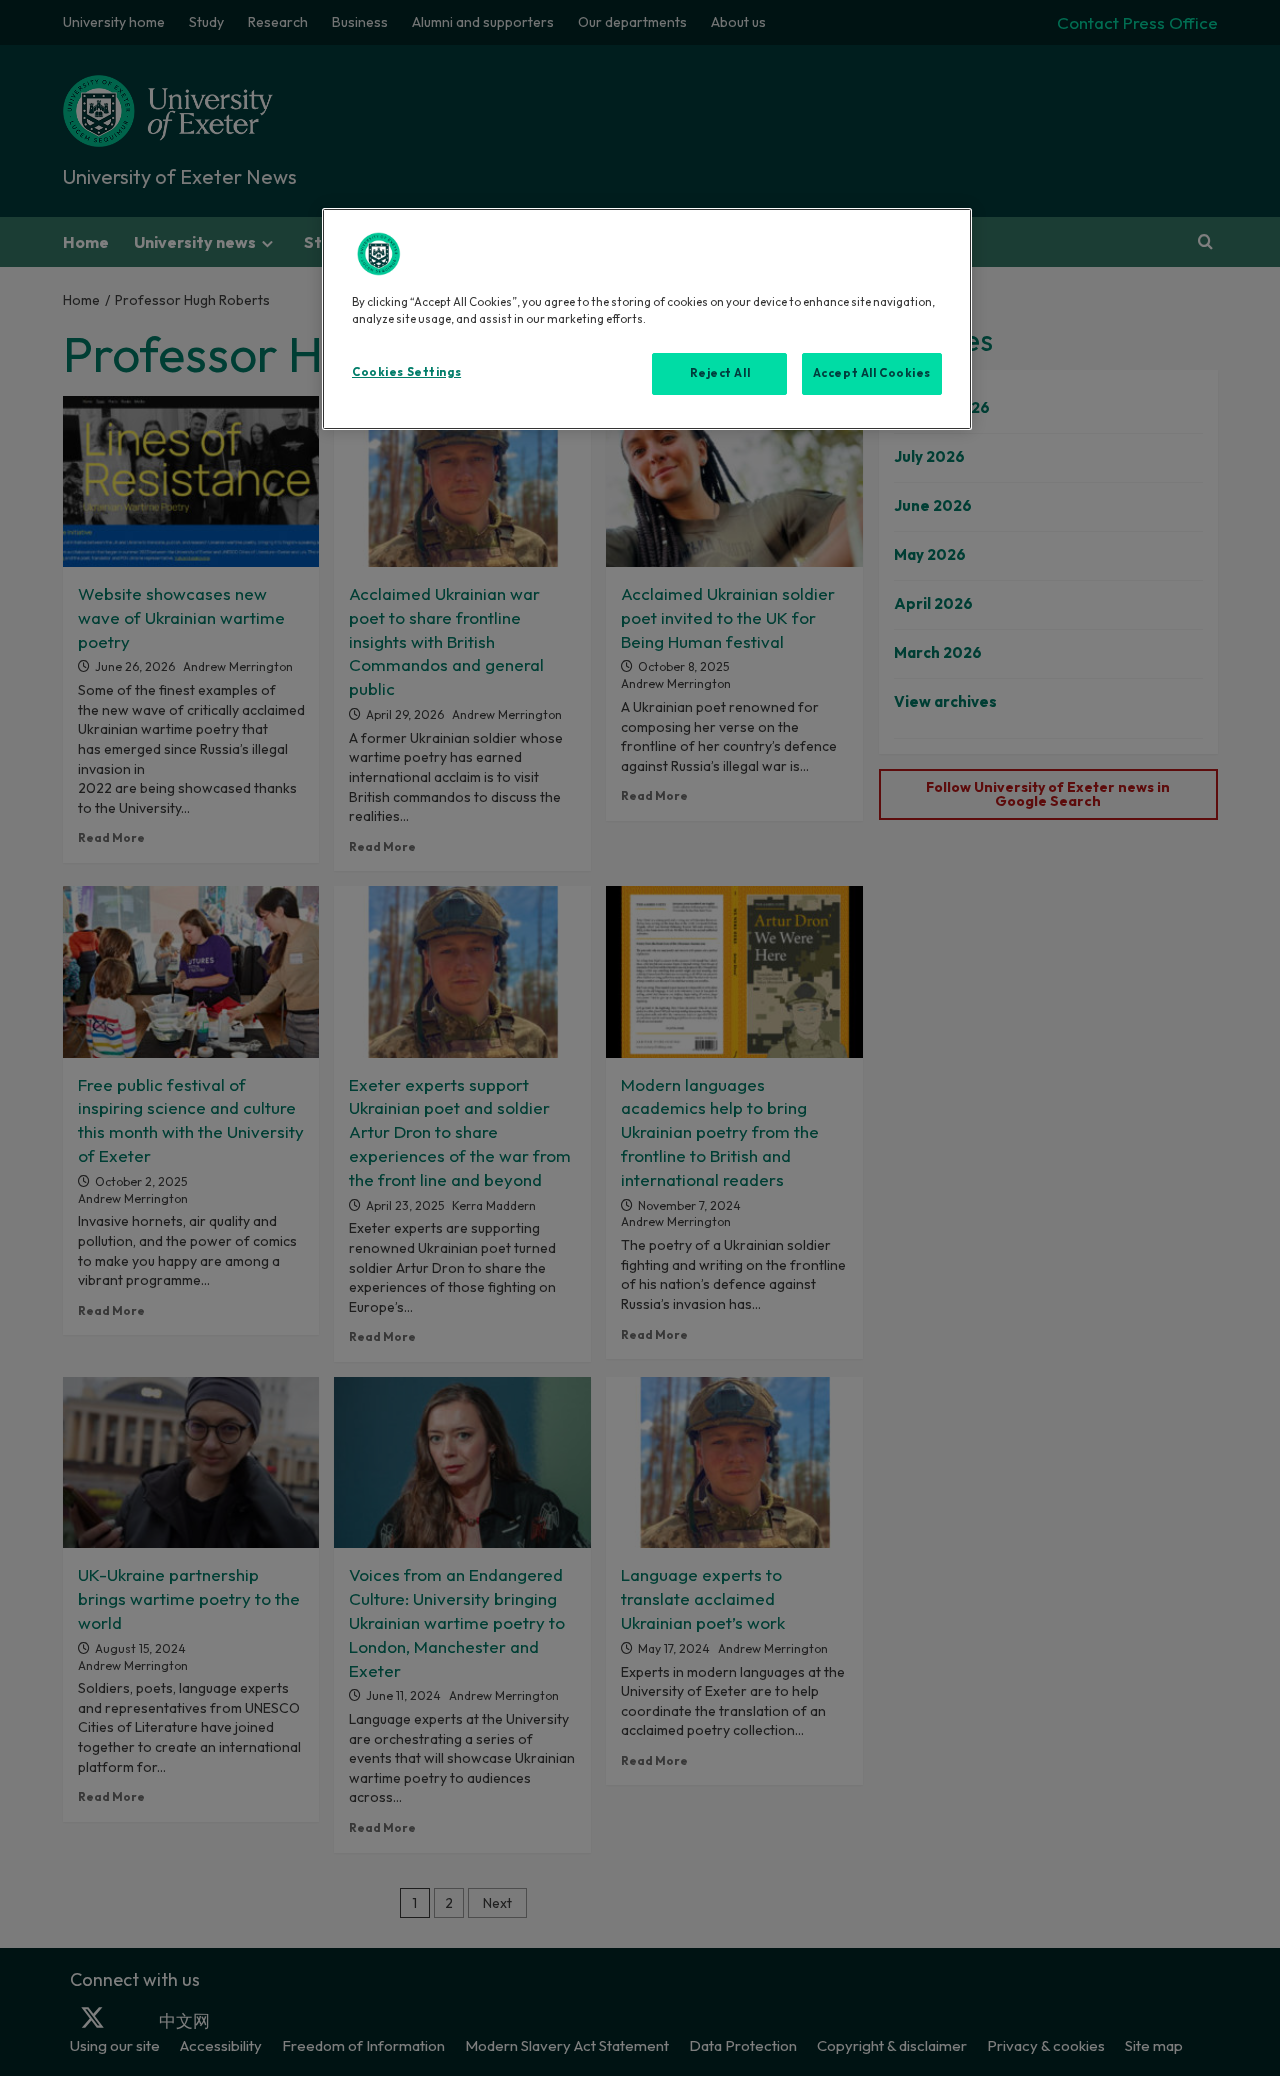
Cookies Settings (406, 372)
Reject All (720, 373)
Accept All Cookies (872, 373)
